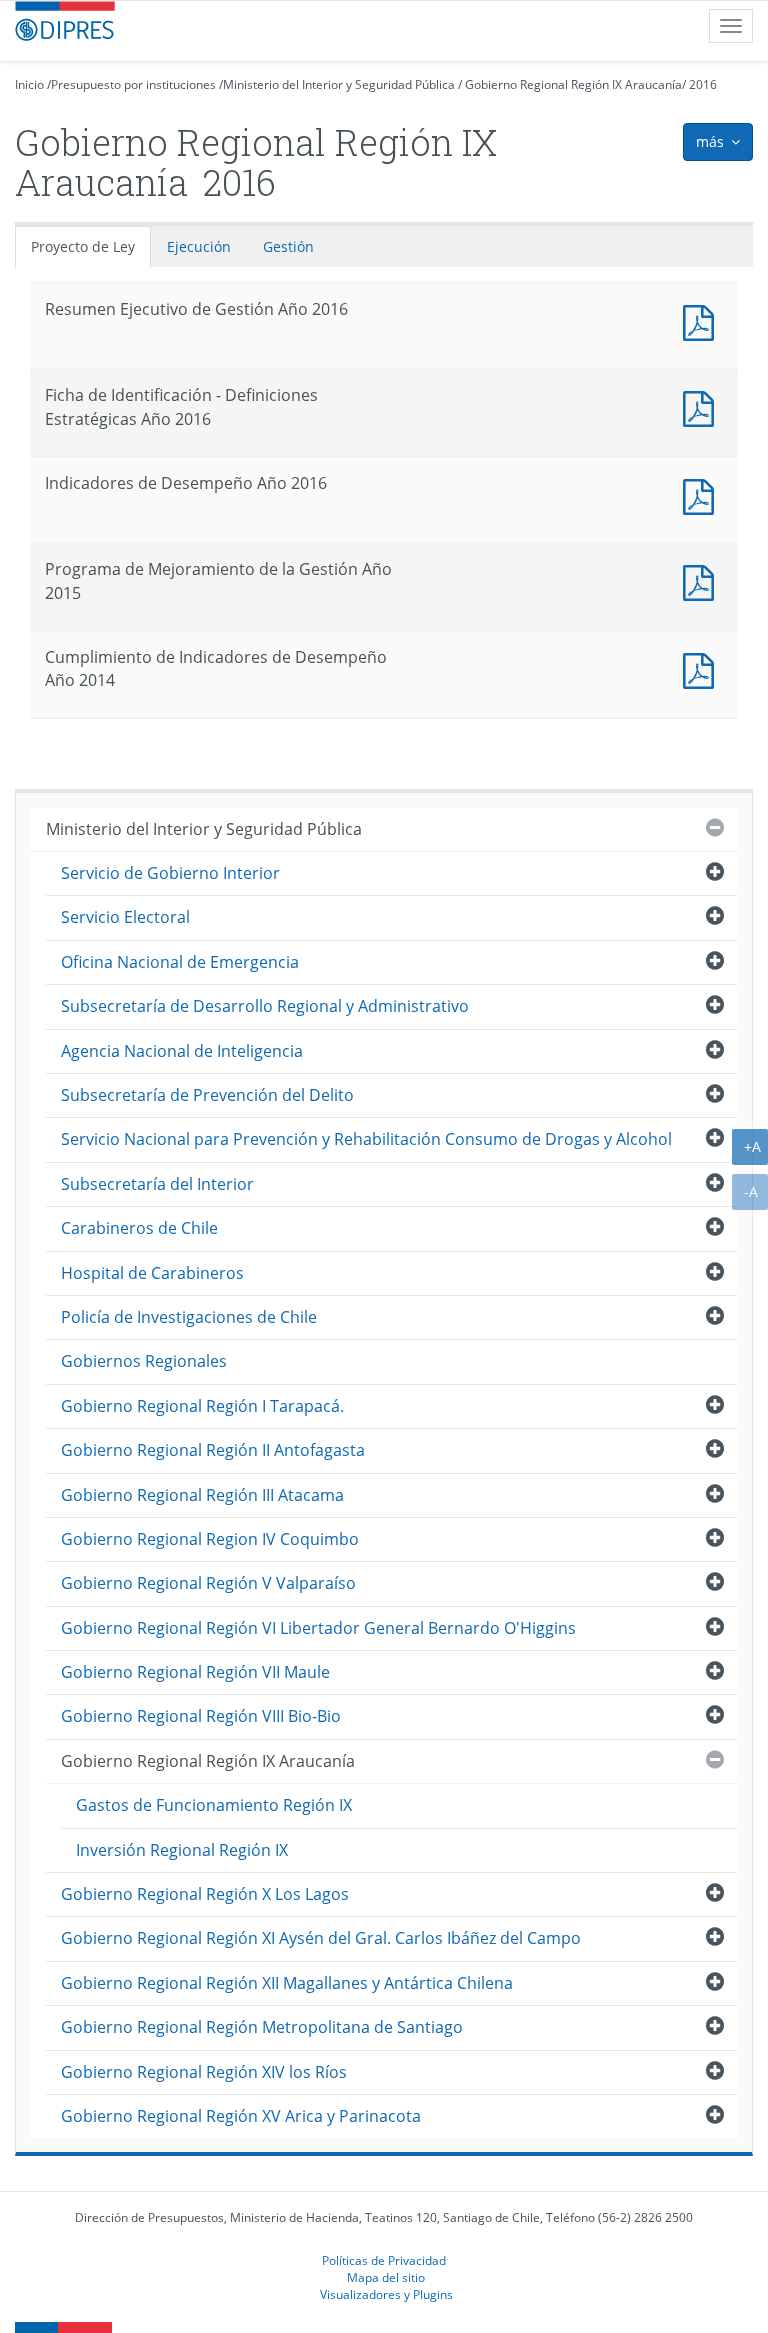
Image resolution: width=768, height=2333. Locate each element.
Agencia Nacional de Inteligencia (182, 1051)
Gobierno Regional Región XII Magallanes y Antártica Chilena (287, 1983)
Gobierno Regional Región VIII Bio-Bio (201, 1716)
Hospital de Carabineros (152, 1273)
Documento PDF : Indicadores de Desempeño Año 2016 (703, 494)
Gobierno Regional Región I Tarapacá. (202, 1406)
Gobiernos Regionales (144, 1361)
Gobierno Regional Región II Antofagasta (213, 1450)
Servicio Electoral (125, 917)
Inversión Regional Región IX (182, 1850)
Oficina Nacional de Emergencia (180, 962)
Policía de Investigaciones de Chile (189, 1317)
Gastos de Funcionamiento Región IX (214, 1805)
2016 (703, 84)
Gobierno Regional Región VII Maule (195, 1672)
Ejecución (199, 246)
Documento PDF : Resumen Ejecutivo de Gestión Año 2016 (703, 320)
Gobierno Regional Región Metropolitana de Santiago (262, 2027)
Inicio (29, 84)
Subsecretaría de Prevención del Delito (207, 1095)
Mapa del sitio (386, 2277)
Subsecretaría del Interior (157, 1184)
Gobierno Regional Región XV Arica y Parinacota (241, 2116)
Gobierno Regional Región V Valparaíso (208, 1583)
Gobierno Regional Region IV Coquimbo (210, 1539)
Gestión (288, 246)
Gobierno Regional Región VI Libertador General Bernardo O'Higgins (318, 1628)
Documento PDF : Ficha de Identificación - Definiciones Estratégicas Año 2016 (703, 406)
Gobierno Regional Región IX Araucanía (573, 84)
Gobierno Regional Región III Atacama (202, 1495)
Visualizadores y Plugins (386, 2294)
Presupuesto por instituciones (133, 84)
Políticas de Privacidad (384, 2260)
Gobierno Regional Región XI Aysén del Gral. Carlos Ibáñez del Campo (321, 1938)
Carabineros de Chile (139, 1228)
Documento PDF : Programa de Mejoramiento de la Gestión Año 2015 (703, 580)
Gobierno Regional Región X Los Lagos (205, 1894)
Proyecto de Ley (83, 246)
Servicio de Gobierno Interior (170, 873)
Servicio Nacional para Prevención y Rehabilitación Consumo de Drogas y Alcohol (366, 1139)
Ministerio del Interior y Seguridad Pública (339, 84)
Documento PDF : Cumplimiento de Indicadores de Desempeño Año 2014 (703, 668)
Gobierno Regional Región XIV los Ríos (204, 2072)
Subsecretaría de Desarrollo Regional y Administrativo (265, 1006)
